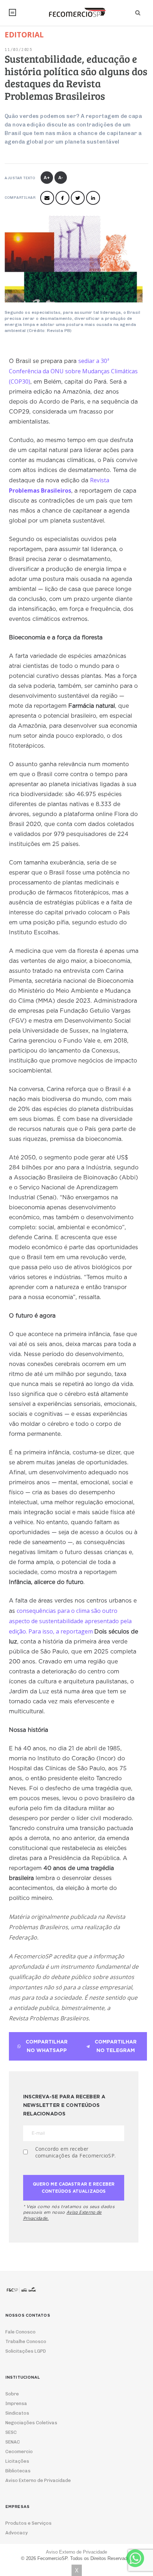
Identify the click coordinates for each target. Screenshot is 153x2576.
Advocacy (17, 2533)
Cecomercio (19, 2452)
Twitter (78, 198)
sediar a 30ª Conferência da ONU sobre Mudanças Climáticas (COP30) (73, 371)
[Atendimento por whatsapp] (135, 2558)
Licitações (17, 2461)
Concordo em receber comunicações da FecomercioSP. (76, 2152)
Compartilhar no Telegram (116, 2046)
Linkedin (93, 198)
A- (61, 178)
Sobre (12, 2394)
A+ (47, 178)
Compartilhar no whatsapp (47, 2046)
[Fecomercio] (76, 12)
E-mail (47, 198)
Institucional (12, 12)
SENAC (13, 2442)
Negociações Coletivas (31, 2423)
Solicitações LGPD (26, 2351)
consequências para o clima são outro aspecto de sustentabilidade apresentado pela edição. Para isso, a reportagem (70, 1621)
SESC (11, 2432)
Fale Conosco (20, 2332)
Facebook (62, 198)
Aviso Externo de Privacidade (38, 2480)
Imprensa (16, 2403)
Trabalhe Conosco (26, 2341)
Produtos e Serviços (28, 2523)
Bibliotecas (18, 2471)
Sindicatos (17, 2413)
